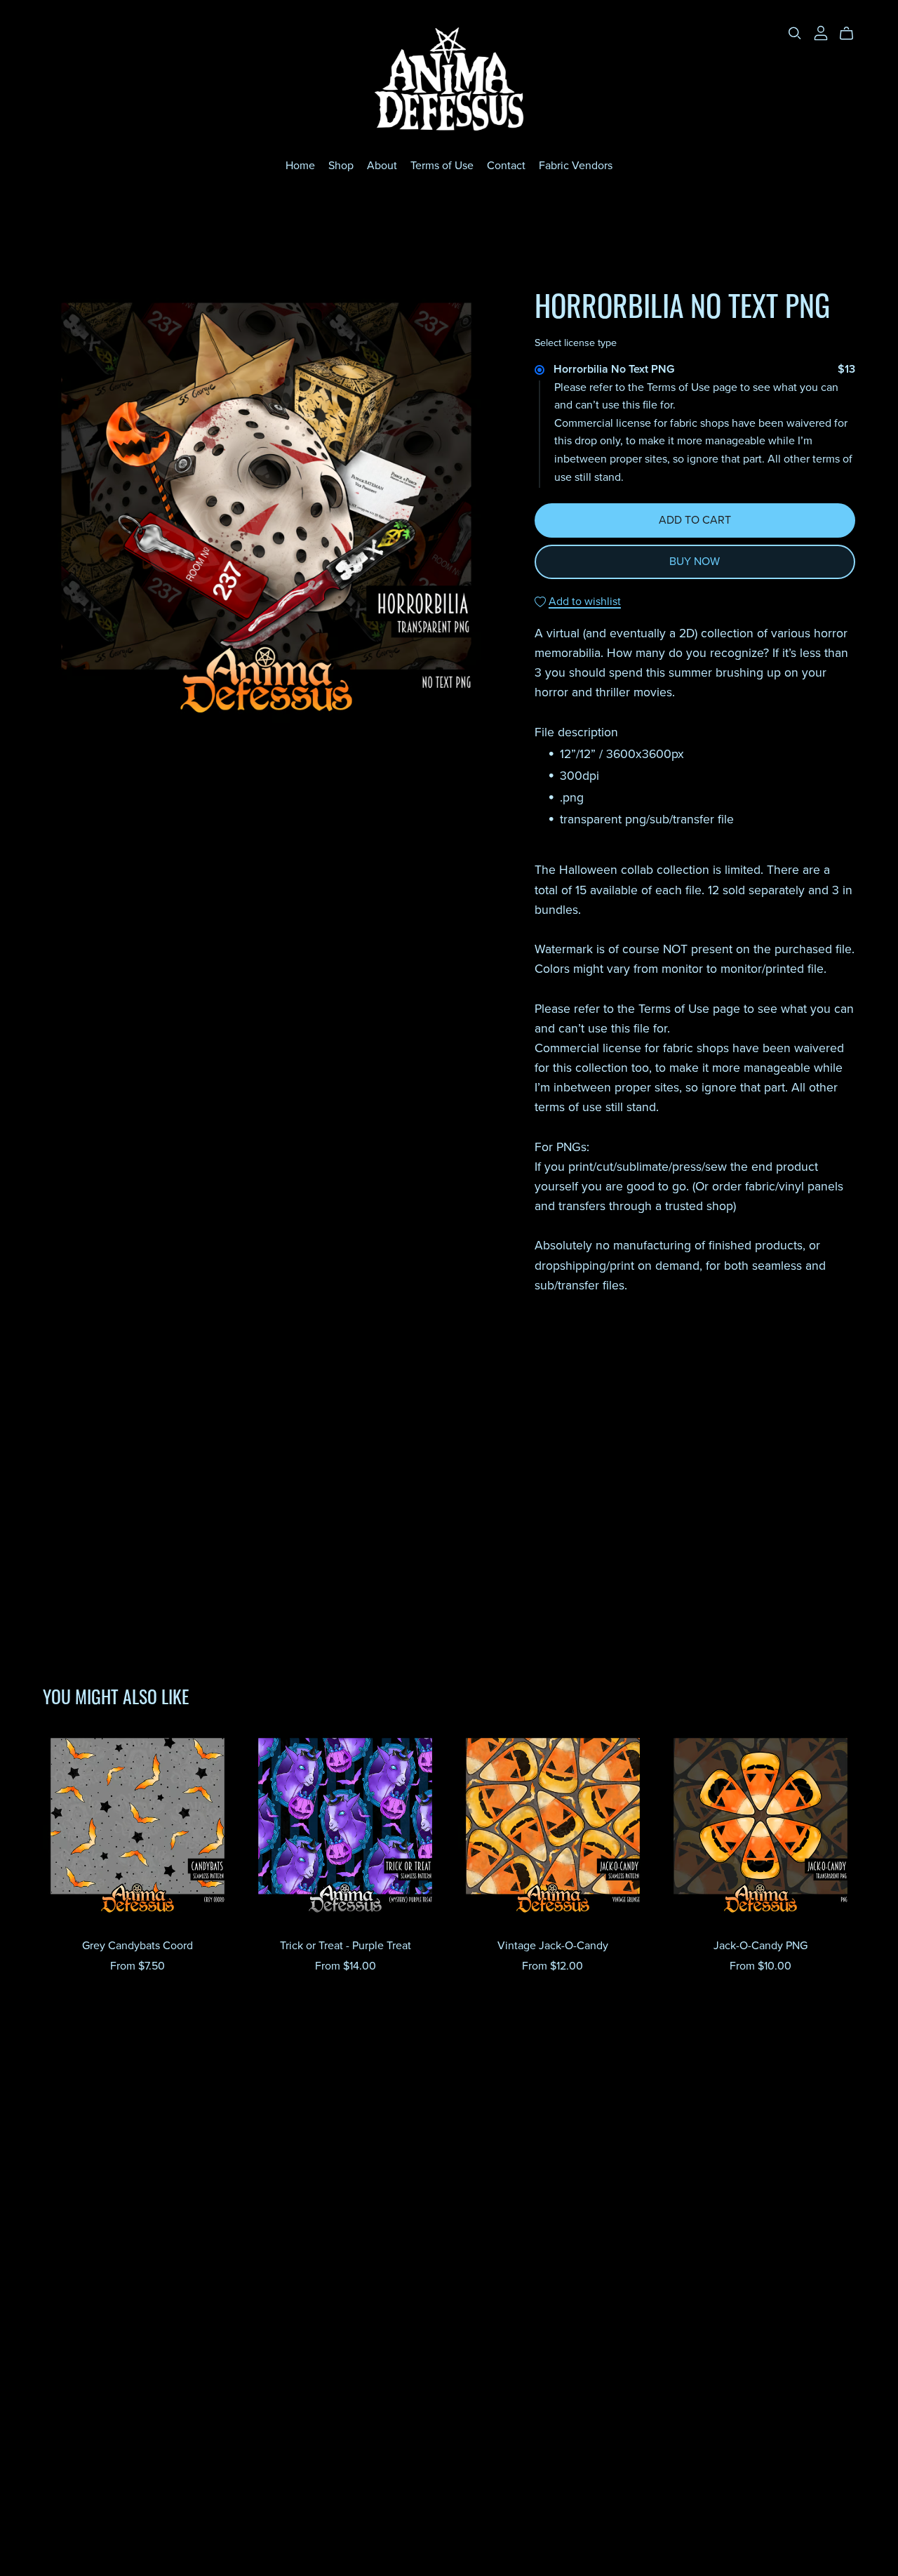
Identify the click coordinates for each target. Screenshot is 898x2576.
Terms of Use (442, 166)
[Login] (821, 32)
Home (300, 166)
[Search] (795, 33)
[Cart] (852, 34)
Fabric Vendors (576, 166)
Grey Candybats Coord (138, 1946)
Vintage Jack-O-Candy (553, 1946)
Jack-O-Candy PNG (760, 1946)
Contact (506, 166)
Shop (341, 166)
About (382, 166)
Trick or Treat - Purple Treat (346, 1946)
